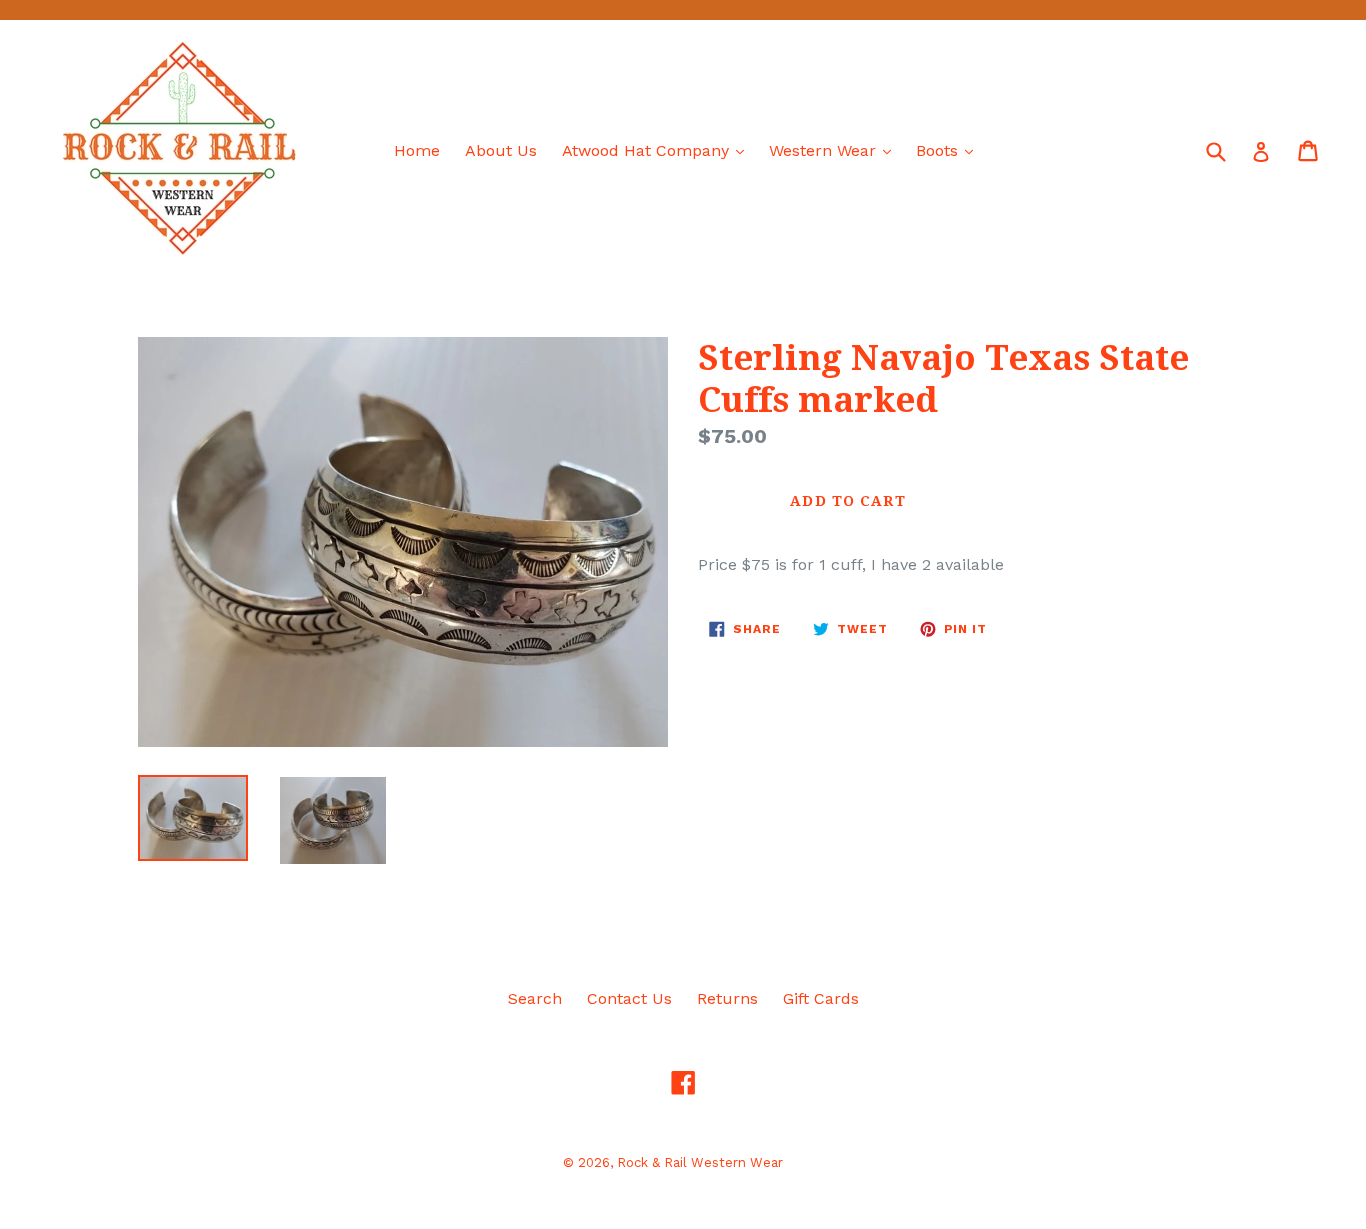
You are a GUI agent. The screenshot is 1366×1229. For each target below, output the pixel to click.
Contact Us (629, 998)
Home (417, 150)
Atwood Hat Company (658, 150)
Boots (949, 150)
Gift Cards (821, 998)
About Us (501, 150)
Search (535, 998)
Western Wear (835, 150)
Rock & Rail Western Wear (700, 1162)
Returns (727, 998)
